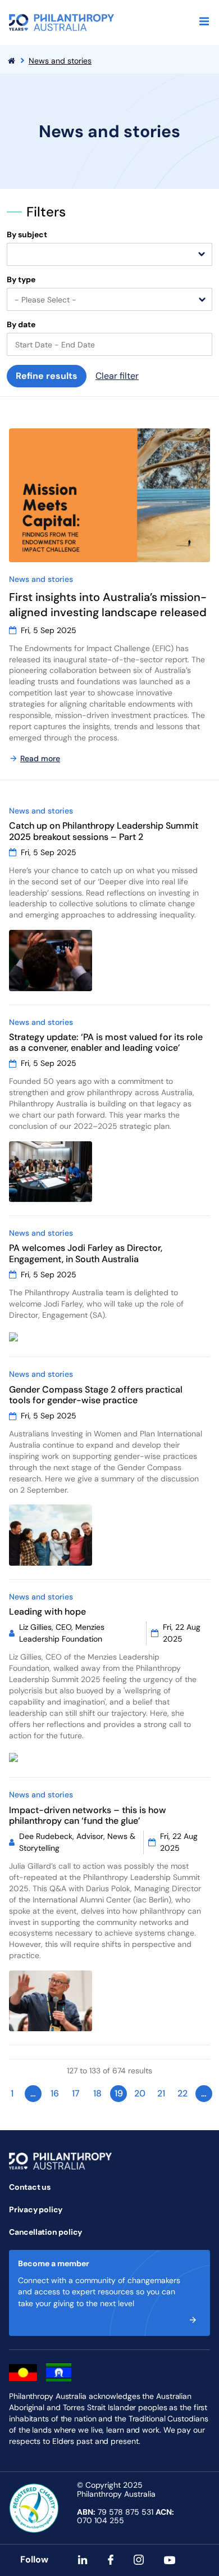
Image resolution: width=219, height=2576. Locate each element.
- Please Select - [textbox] (45, 300)
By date (21, 325)
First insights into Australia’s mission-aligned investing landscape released (108, 605)
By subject (27, 235)
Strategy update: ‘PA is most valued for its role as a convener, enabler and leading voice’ (106, 1042)
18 (97, 2093)
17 (76, 2093)
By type (21, 280)
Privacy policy (36, 2209)
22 (182, 2093)
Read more (40, 758)
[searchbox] (16, 255)
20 (140, 2093)
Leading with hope (47, 1612)
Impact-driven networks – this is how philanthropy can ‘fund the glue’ (88, 1815)
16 (55, 2093)
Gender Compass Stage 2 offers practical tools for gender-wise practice (96, 1395)
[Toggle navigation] (204, 21)
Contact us (30, 2187)
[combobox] (109, 254)
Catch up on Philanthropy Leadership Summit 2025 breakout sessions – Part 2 (104, 831)
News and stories (60, 61)
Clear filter (117, 376)
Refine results (47, 376)
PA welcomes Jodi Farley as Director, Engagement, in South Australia (86, 1253)
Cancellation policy (45, 2232)
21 (161, 2093)
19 (119, 2093)
